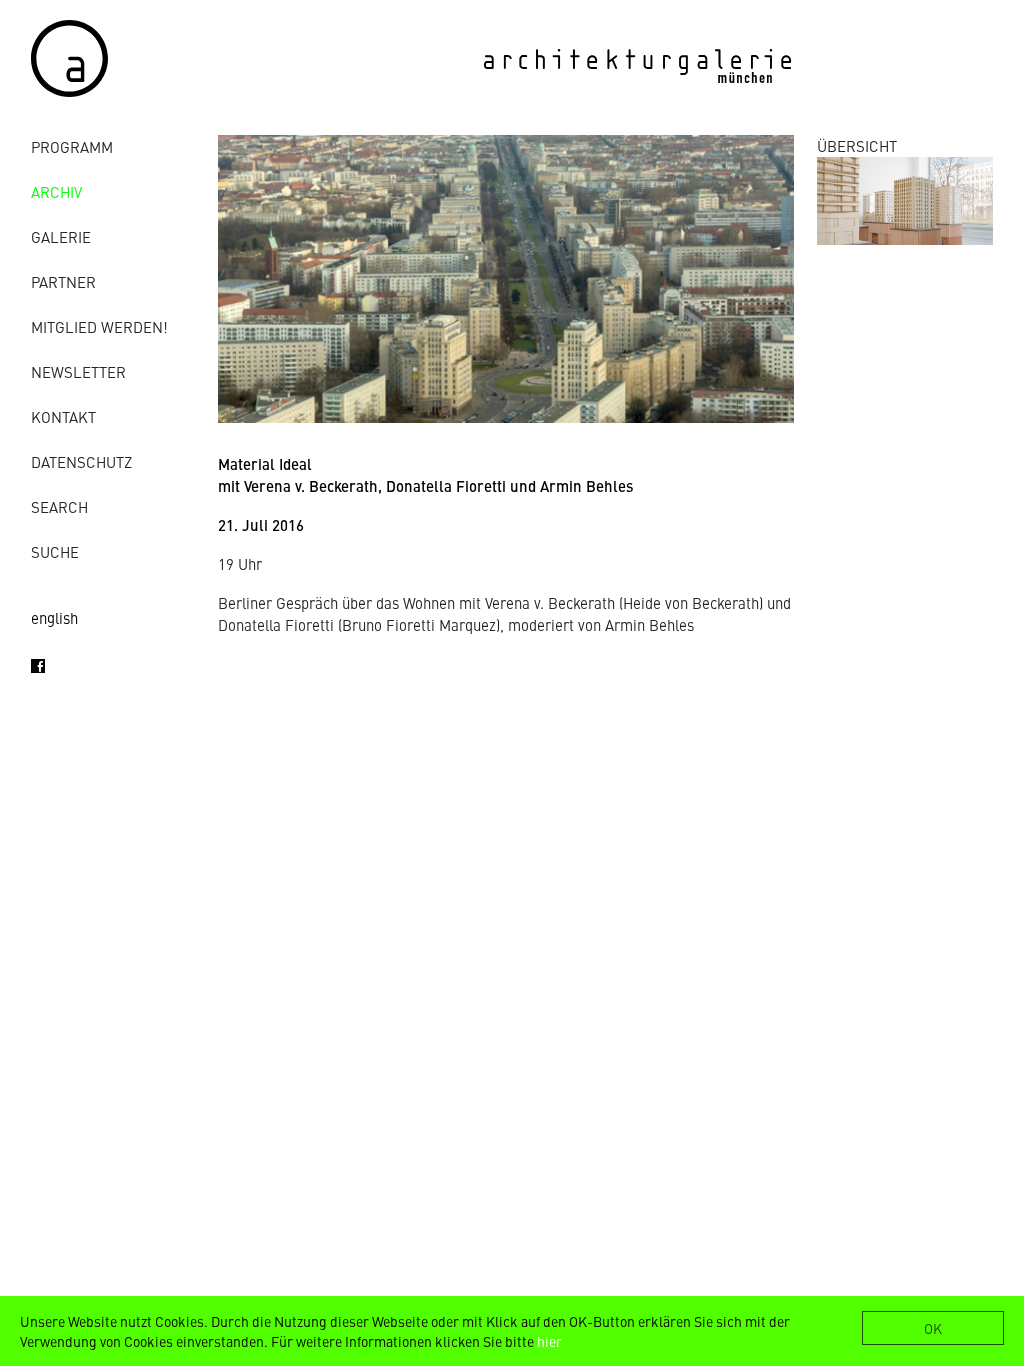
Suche (55, 551)
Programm (72, 146)
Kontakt (63, 416)
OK (933, 1328)
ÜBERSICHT (857, 145)
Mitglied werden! (99, 326)
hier (549, 1341)
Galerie (61, 236)
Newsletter (78, 371)
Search (59, 506)
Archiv (56, 191)
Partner (63, 281)
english (54, 617)
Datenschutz (81, 461)
